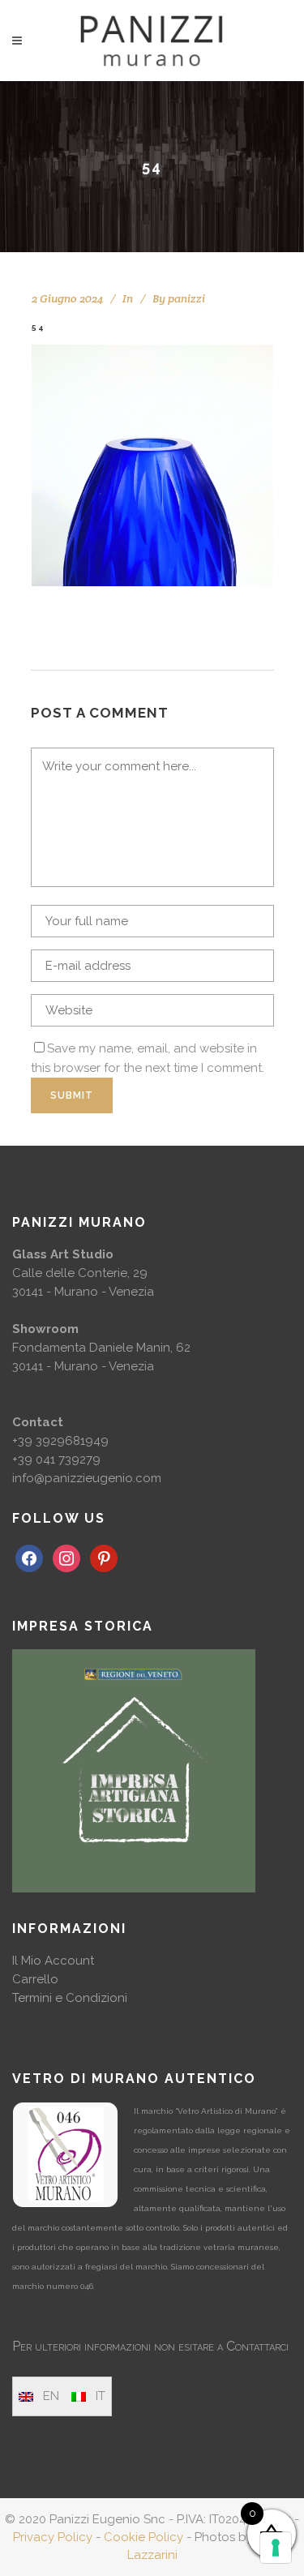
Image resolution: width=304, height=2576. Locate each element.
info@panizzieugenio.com (87, 1478)
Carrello (35, 1979)
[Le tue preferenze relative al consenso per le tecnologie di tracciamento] (276, 2548)
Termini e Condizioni (70, 1998)
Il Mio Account (53, 1961)
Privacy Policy (53, 2537)
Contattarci (257, 2346)
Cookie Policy (143, 2537)
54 (39, 327)
